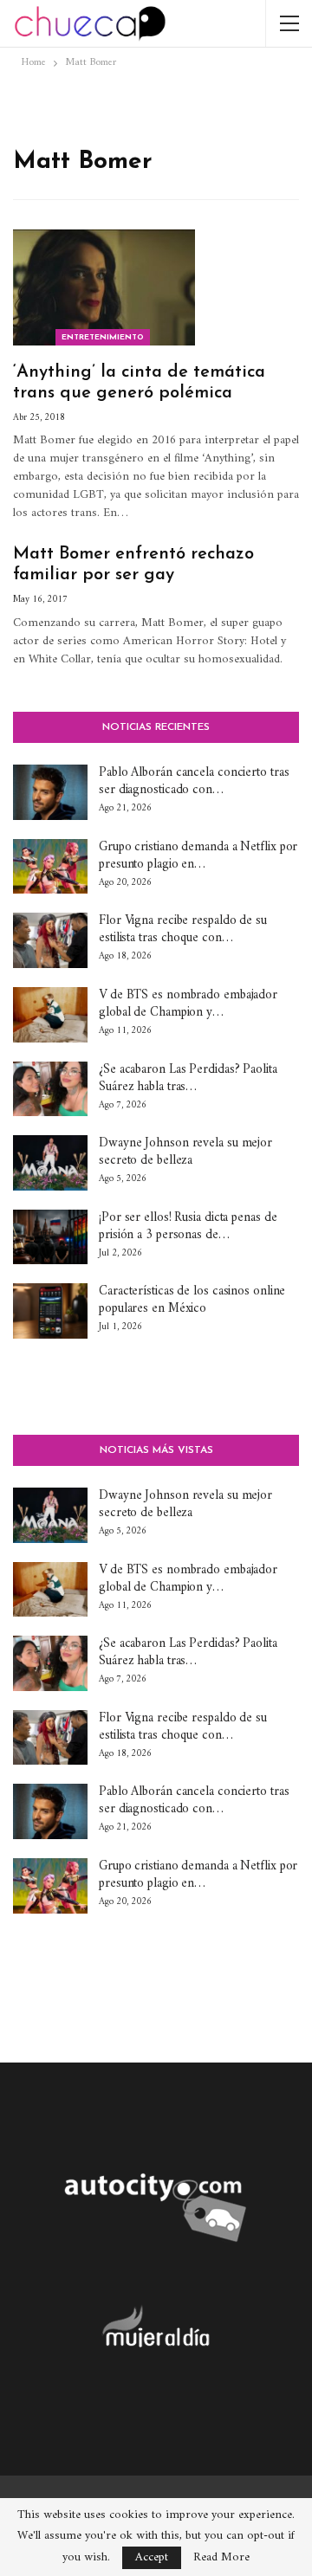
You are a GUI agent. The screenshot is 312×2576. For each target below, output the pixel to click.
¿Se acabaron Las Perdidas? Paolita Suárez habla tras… (188, 1078)
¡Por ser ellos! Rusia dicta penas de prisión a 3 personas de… (188, 1227)
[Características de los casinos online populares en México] (50, 1311)
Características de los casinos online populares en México (192, 1300)
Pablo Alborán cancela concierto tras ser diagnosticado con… (194, 781)
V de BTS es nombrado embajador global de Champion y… (188, 1004)
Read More (221, 2558)
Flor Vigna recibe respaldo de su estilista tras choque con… (183, 930)
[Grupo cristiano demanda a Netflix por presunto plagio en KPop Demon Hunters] (50, 867)
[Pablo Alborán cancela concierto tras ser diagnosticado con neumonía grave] (50, 792)
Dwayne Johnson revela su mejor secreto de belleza (185, 1152)
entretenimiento (103, 337)
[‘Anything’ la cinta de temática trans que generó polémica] (104, 287)
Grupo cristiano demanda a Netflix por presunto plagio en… (198, 856)
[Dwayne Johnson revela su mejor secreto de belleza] (50, 1163)
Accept (152, 2557)
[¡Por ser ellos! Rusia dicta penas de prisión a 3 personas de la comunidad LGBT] (50, 1237)
